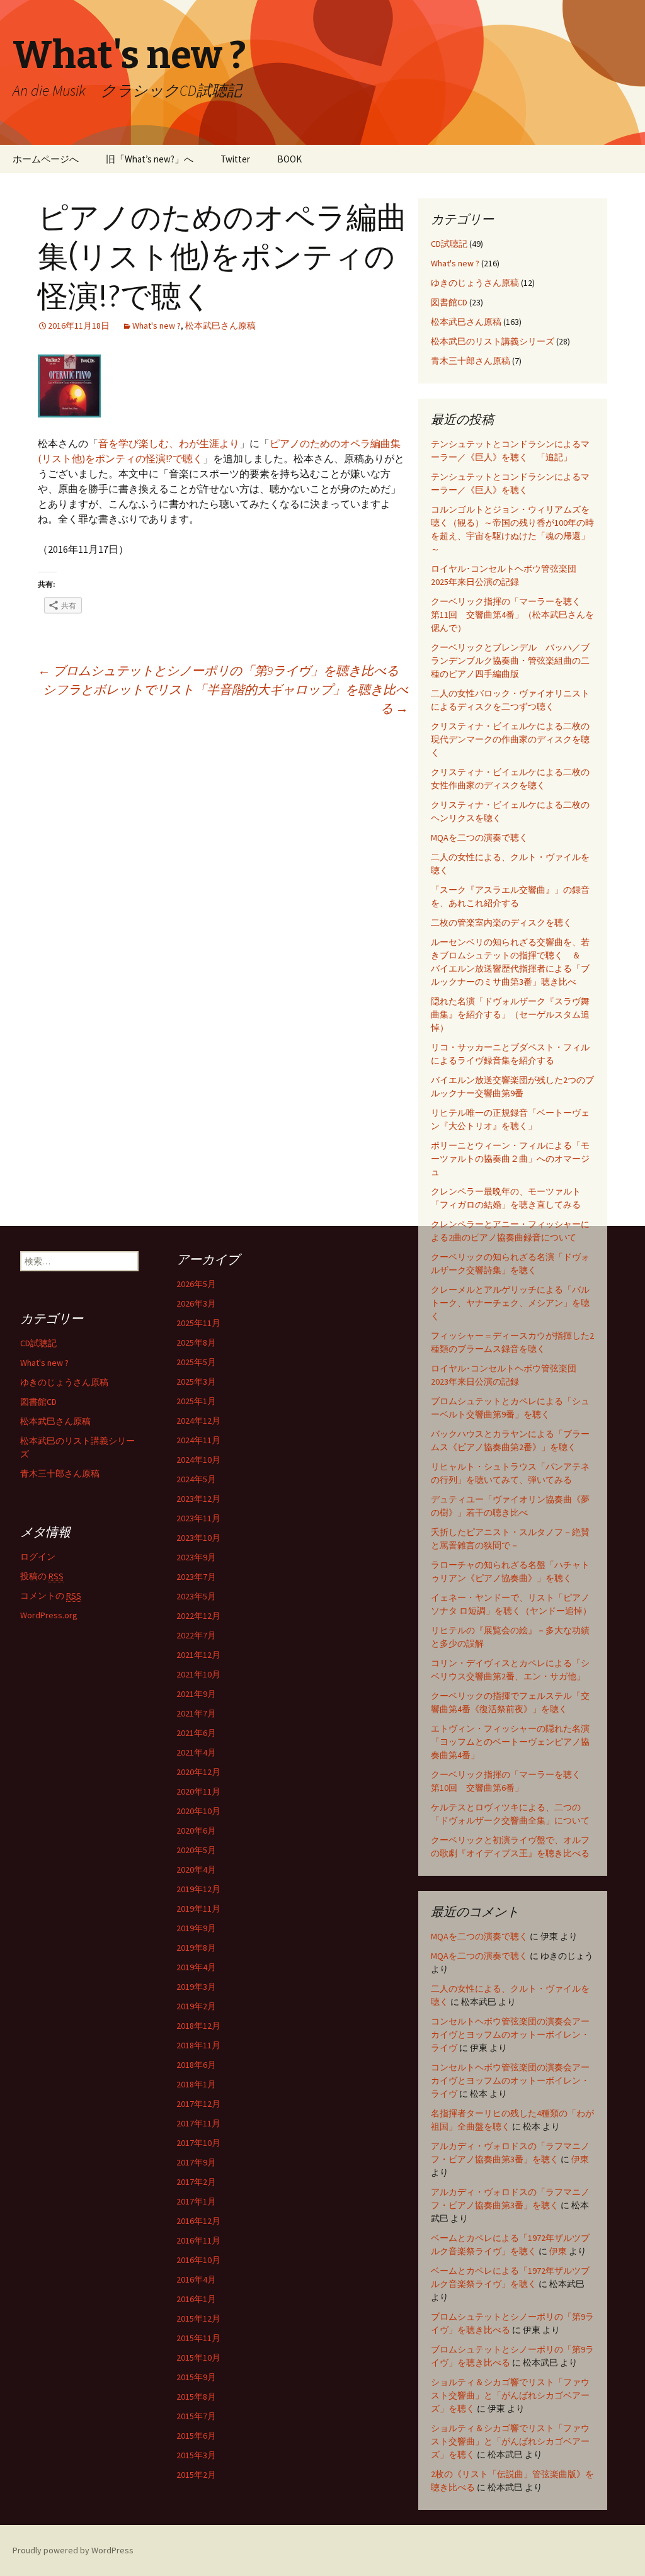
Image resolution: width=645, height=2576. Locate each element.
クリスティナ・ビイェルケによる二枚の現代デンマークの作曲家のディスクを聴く (510, 739)
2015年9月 (196, 2377)
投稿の (42, 1576)
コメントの (51, 1596)
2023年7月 (196, 1577)
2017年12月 (198, 2104)
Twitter (235, 159)
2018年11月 (198, 2045)
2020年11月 (198, 1791)
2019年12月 (198, 1889)
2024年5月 (196, 1479)
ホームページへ (46, 159)
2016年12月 (198, 2221)
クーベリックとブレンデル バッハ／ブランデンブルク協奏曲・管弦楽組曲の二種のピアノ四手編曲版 (510, 661)
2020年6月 (196, 1830)
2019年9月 (196, 1928)
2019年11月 (198, 1909)
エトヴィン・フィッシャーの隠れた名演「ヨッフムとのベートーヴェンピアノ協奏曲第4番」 (510, 1742)
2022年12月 (198, 1616)
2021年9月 (196, 1694)
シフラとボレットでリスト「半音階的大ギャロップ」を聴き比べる (225, 699)
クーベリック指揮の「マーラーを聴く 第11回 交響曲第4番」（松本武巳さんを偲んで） (512, 615)
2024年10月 (198, 1460)
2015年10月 (198, 2358)
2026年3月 (196, 1303)
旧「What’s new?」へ (150, 159)
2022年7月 (196, 1635)
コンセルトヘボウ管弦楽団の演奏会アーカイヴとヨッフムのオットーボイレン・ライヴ (510, 2034)
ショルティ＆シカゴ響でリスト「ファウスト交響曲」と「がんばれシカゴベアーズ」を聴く (510, 2395)
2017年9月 (196, 2162)
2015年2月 (196, 2475)
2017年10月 (198, 2143)
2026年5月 (196, 1284)
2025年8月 (196, 1342)
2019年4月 (196, 1967)
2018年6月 (196, 2065)
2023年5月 (196, 1596)
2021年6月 (196, 1733)
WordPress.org (49, 1615)
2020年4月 (196, 1870)
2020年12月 (198, 1772)
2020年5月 (196, 1850)
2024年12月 (198, 1421)
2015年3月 (196, 2455)
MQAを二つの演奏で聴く (479, 837)
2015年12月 (198, 2318)
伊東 (580, 2159)
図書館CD (449, 302)
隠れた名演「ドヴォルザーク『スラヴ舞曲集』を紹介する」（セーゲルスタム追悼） (510, 1014)
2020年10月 (198, 1811)
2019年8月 (196, 1948)
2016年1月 (196, 2299)
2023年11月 (198, 1518)
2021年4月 (196, 1752)
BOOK (289, 159)
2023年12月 (198, 1499)
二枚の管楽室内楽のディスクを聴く (501, 922)
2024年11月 (198, 1440)
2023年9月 (196, 1557)
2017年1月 (196, 2201)
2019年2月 (196, 2006)
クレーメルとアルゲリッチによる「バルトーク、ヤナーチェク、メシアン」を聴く (510, 1303)
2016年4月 (196, 2279)
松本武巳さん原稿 (220, 326)
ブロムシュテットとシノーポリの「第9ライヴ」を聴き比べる (218, 670)
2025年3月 (196, 1382)
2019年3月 (196, 1987)
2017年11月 (198, 2123)
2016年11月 (198, 2240)
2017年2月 (196, 2182)
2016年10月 (198, 2260)
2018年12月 (198, 2026)
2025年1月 (196, 1401)
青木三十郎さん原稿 (471, 361)
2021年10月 (198, 1674)
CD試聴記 (449, 244)
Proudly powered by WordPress (73, 2550)
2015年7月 (196, 2416)
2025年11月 (198, 1323)
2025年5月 (196, 1362)
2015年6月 (196, 2436)
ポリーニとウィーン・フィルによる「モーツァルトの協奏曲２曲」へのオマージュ (510, 1159)
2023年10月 (198, 1538)
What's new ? (157, 326)
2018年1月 (196, 2084)
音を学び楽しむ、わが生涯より (169, 443)
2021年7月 (196, 1713)
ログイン (38, 1557)
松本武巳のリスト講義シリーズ (493, 341)
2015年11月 (198, 2338)
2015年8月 (196, 2397)
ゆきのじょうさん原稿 (475, 283)
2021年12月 (198, 1655)
